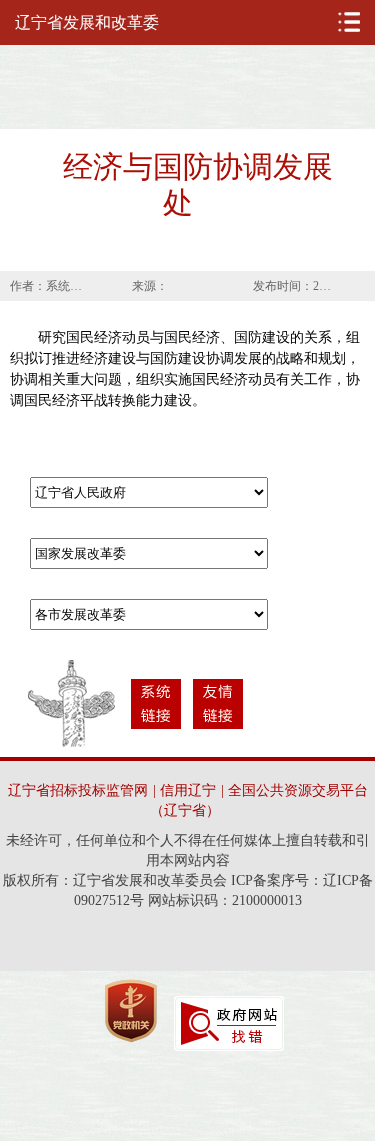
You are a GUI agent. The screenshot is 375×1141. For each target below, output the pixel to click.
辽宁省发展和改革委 (87, 22)
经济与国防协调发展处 (198, 184)
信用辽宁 (188, 790)
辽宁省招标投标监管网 (78, 790)
